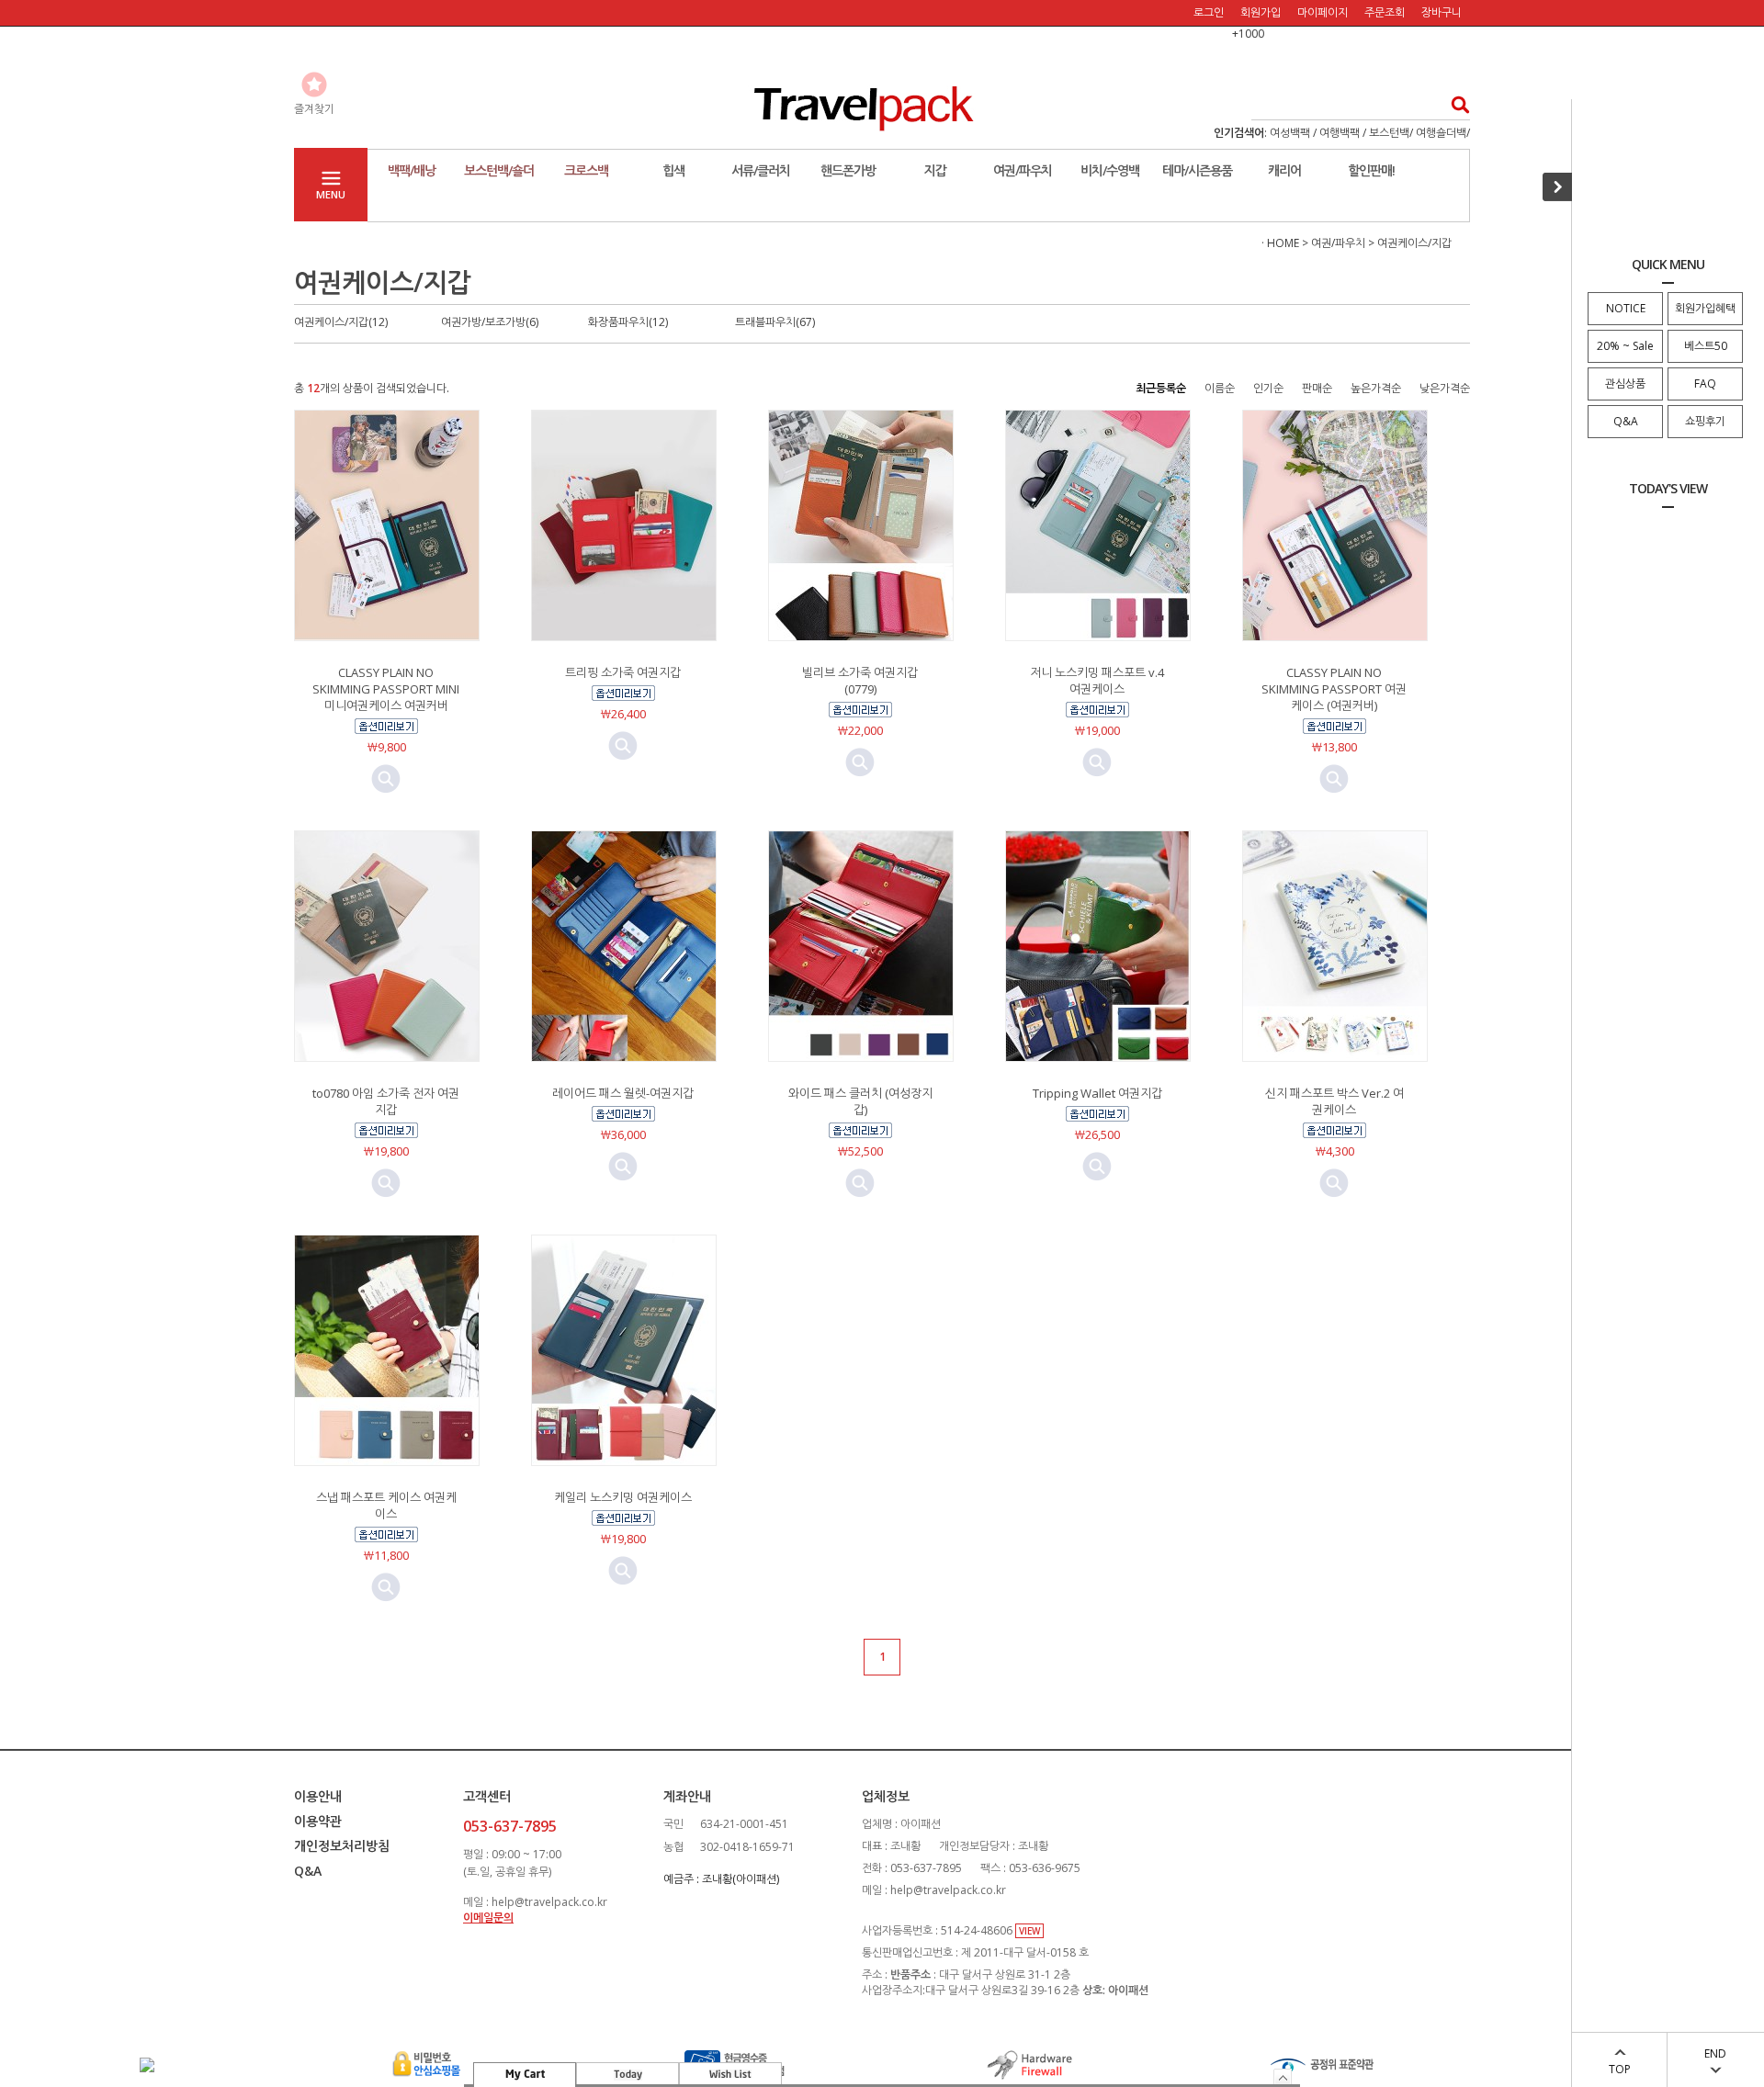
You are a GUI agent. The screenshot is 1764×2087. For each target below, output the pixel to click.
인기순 (1268, 388)
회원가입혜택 (1705, 308)
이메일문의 (488, 1918)
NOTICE (1626, 308)
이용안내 (318, 1796)
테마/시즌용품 (1197, 170)
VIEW (1029, 1931)
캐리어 (1284, 170)
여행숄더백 (1441, 133)
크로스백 (586, 170)
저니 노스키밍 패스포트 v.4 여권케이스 (1097, 681)
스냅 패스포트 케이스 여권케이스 (386, 1506)
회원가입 (1261, 12)
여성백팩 (1290, 133)
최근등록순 (1161, 388)
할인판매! (1371, 170)
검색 (1455, 104)
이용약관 (318, 1821)
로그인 (1209, 12)
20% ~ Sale (1625, 346)
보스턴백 (1389, 133)
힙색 (673, 170)
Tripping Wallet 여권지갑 (1097, 1093)
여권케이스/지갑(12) (341, 322)
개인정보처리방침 (342, 1846)
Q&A (1626, 421)
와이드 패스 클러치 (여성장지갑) (860, 1101)
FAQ (1705, 384)
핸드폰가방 (848, 170)
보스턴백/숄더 (499, 170)
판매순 (1317, 388)
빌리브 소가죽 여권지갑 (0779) (860, 681)
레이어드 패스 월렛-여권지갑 (623, 1093)
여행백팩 (1340, 133)
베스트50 (1706, 346)
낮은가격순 (1445, 388)
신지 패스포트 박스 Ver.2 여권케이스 (1334, 1101)
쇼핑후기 (1705, 421)
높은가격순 (1376, 388)
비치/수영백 (1110, 170)
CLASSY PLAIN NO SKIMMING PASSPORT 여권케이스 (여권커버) (1334, 689)
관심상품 (1625, 384)
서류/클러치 (761, 170)
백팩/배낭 (412, 170)
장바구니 (1442, 12)
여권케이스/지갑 (1414, 243)
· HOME (1280, 243)
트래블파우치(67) (775, 322)
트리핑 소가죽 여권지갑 (623, 672)
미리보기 (386, 779)
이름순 (1220, 388)
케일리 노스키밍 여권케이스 (623, 1497)
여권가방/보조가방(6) (490, 322)
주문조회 (1385, 12)
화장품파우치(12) (628, 322)
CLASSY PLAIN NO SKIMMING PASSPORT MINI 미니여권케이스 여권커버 (386, 689)
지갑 (935, 170)
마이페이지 (1323, 12)
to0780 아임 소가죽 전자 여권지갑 (386, 1101)
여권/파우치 (1023, 170)
